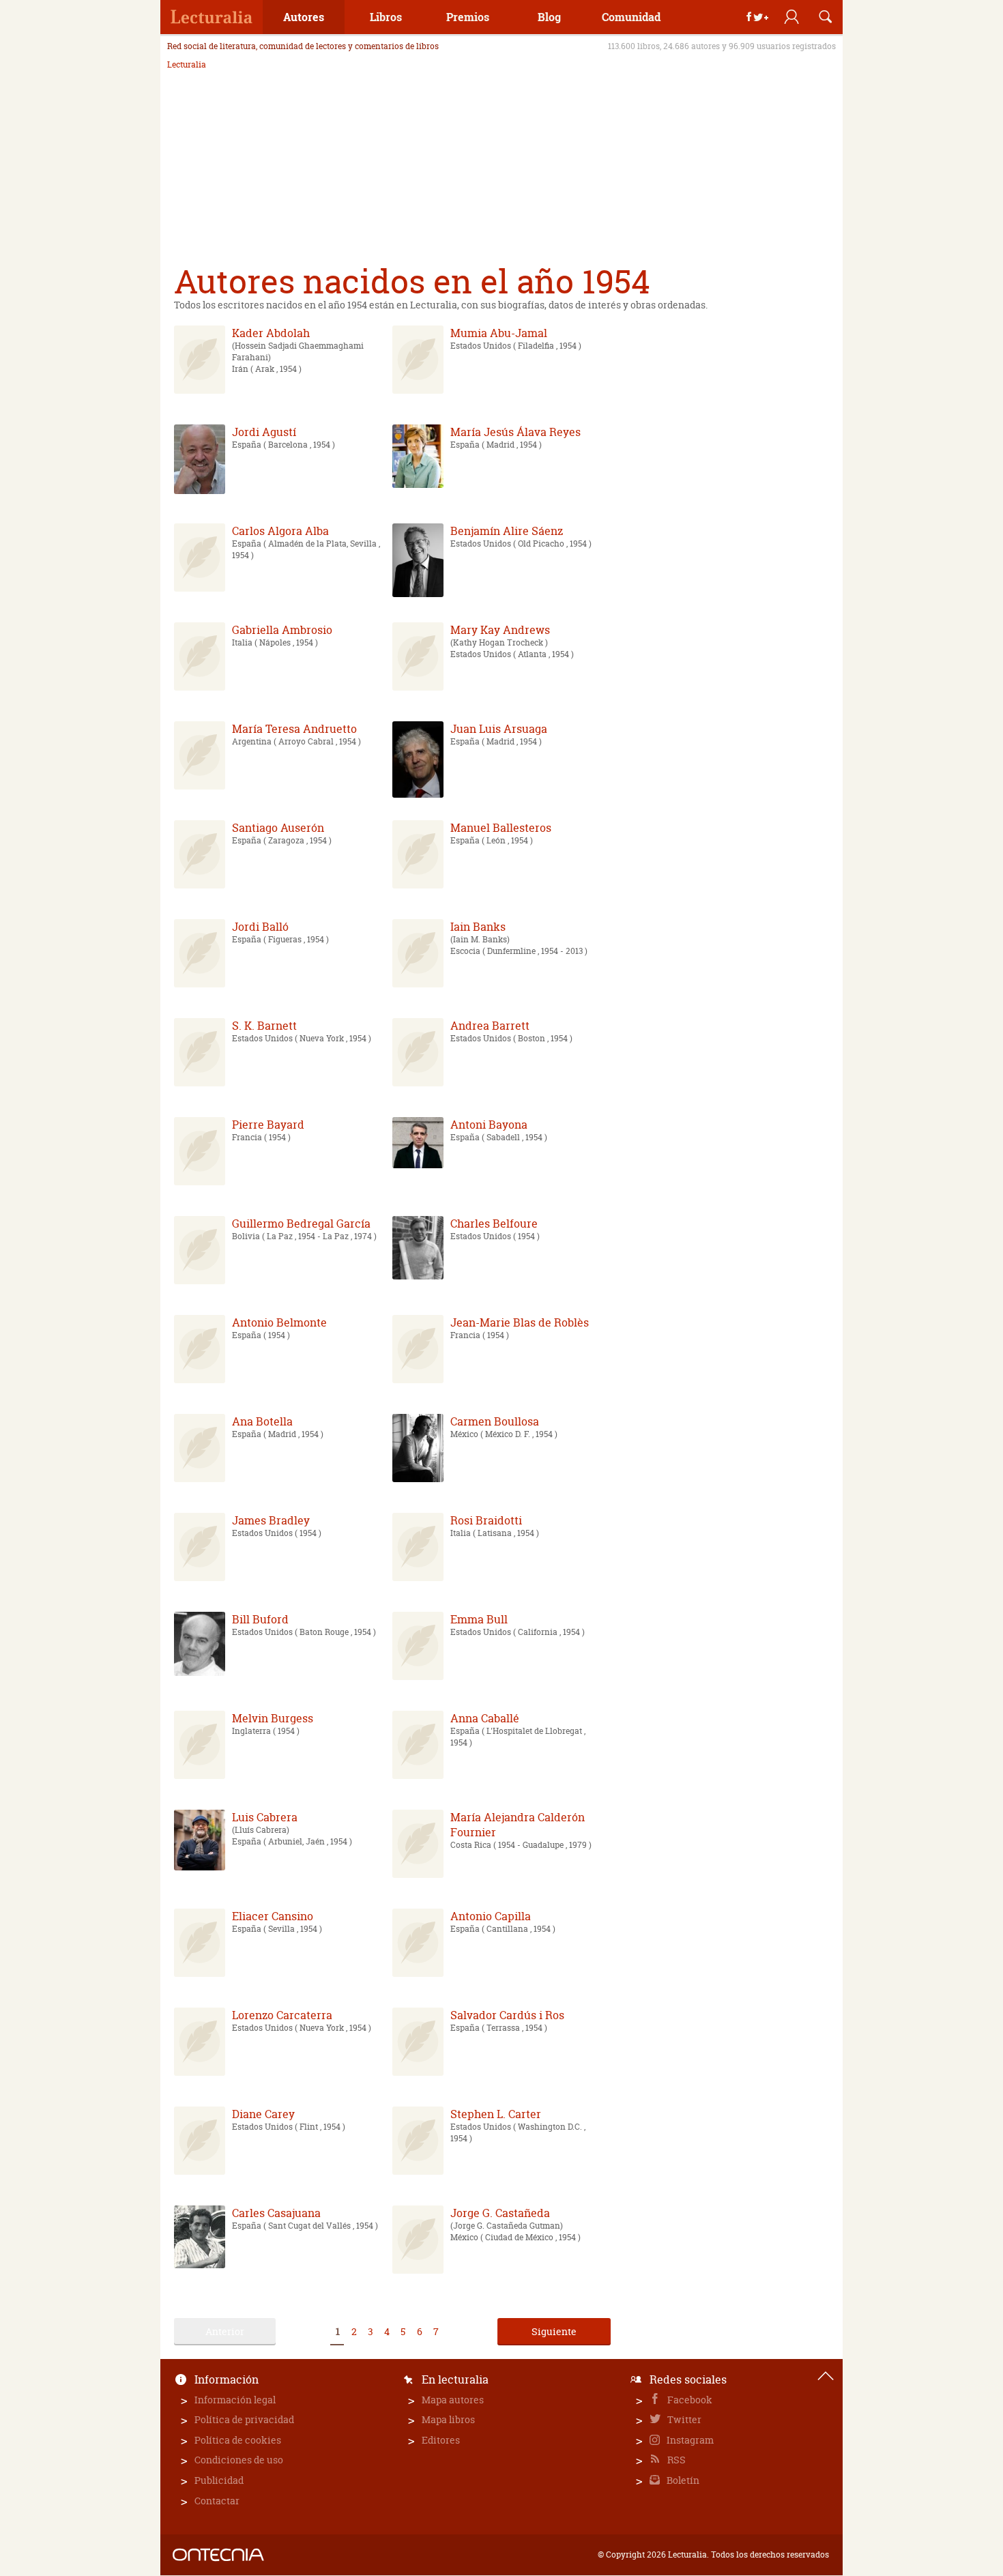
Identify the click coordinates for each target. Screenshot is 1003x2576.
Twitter (683, 2419)
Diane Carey (263, 2114)
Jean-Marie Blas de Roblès (520, 1322)
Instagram (689, 2440)
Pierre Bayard (268, 1125)
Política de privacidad (244, 2419)
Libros (386, 17)
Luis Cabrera (265, 1817)
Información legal (235, 2400)
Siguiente (554, 2331)
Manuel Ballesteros (501, 828)
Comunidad (631, 17)
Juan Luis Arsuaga (499, 729)
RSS (675, 2460)
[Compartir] (757, 17)
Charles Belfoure (494, 1224)
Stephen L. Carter (496, 2114)
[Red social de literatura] (212, 17)
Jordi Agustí (264, 432)
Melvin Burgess (273, 1718)
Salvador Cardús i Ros (507, 2015)
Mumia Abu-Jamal (499, 333)
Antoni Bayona (489, 1125)
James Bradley (271, 1520)
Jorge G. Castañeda (500, 2213)
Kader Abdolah (271, 333)
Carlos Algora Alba (280, 531)
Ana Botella (262, 1421)
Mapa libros (448, 2419)
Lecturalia (187, 65)
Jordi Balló (260, 927)
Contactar (217, 2501)
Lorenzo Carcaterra (282, 2015)
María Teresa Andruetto (294, 729)
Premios (468, 17)
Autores (304, 17)
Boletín (682, 2480)
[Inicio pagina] (826, 2376)
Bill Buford (260, 1619)
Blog (549, 17)
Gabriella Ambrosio (282, 630)
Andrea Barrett (490, 1026)
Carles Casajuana (276, 2213)
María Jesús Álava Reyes (515, 432)
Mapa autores (453, 2400)
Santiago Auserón (278, 828)
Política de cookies (238, 2440)
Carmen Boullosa (495, 1421)
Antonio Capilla (491, 1916)
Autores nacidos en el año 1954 (412, 281)
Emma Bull (479, 1619)
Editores (441, 2440)
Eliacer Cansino (273, 1916)
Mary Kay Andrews (500, 630)
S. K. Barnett (264, 1026)
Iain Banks (478, 927)
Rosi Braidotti (486, 1520)
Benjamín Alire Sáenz (507, 531)
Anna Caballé (485, 1718)
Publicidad (219, 2480)
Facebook (689, 2400)
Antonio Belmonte (279, 1322)
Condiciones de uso (239, 2460)
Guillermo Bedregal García (301, 1224)
